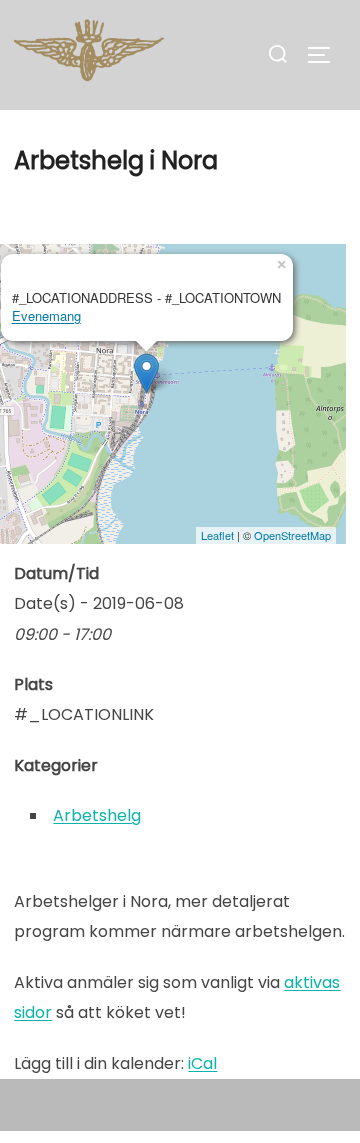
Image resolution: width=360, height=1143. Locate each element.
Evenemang (46, 315)
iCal (202, 1063)
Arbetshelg (97, 815)
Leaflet (217, 535)
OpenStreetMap (292, 535)
